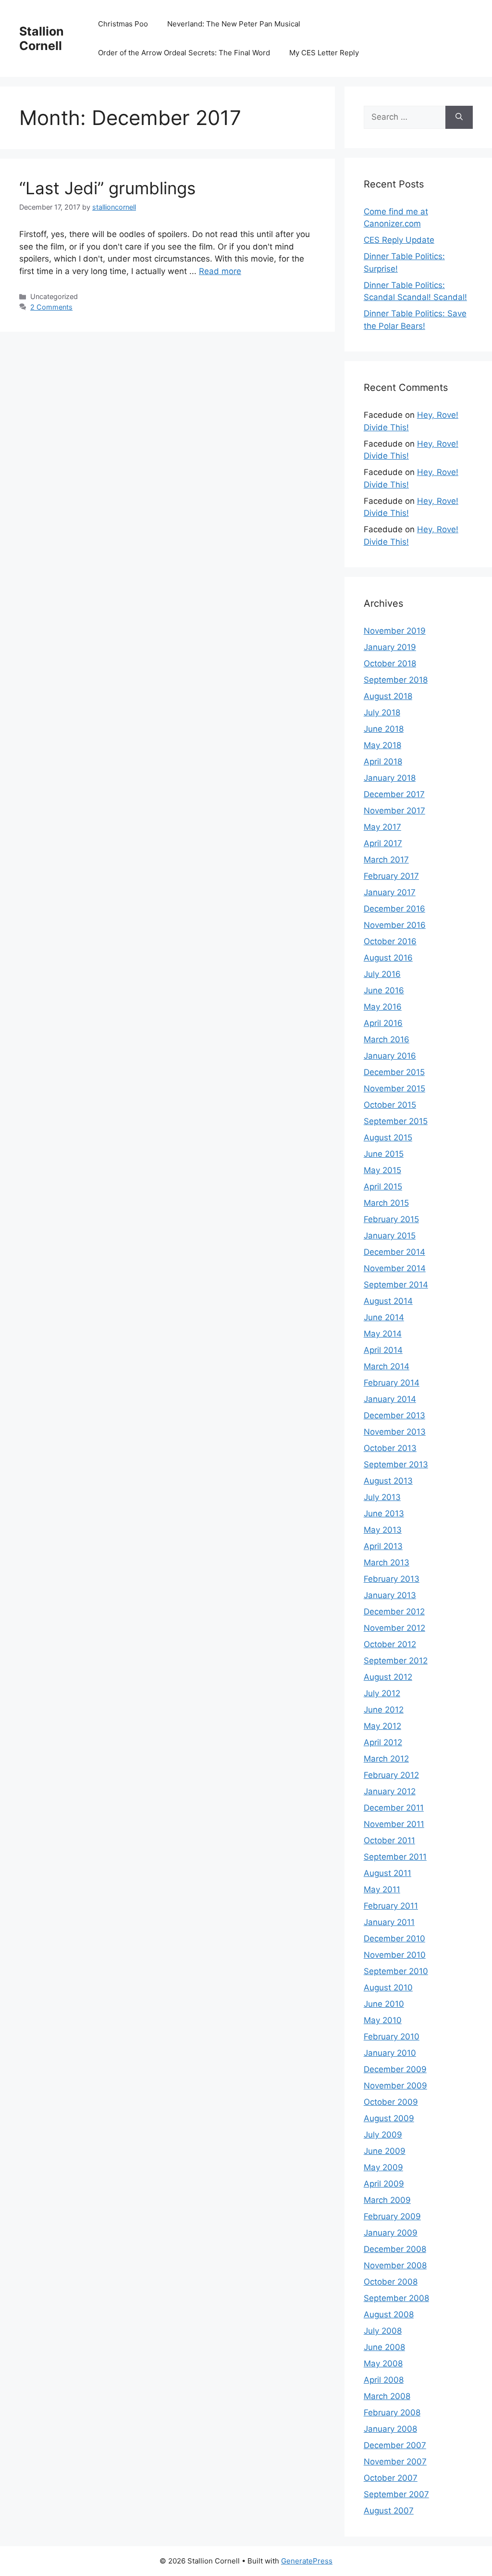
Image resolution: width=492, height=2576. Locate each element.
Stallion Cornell (42, 38)
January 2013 (390, 1595)
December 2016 (394, 909)
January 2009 (391, 2233)
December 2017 (394, 794)
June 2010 (384, 2004)
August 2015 (388, 1138)
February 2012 (391, 1775)
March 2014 (387, 1366)
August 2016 (388, 958)
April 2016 (383, 1023)
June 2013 (384, 1513)
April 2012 (383, 1742)
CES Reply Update (399, 240)
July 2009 (383, 2135)
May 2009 (383, 2167)
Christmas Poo (123, 24)
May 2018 (382, 745)
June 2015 (384, 1154)
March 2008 (387, 2396)
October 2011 (389, 1840)
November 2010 (395, 1955)
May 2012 (382, 1726)
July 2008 (383, 2331)
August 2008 (389, 2314)
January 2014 (390, 1399)
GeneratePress (307, 2561)
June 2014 (384, 1317)
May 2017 (382, 827)
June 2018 (384, 729)
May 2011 (382, 1889)
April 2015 (383, 1187)
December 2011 (394, 1808)
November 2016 (395, 925)
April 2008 (384, 2380)
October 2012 (390, 1644)
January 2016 (390, 1056)
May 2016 (383, 1007)
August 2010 (388, 1988)
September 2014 (396, 1285)
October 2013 (390, 1448)
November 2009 (395, 2086)
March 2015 (386, 1203)
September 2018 (396, 680)
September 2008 (396, 2298)
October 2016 (390, 941)
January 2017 (390, 892)
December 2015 (394, 1072)
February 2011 (391, 1906)
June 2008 (384, 2347)
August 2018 (388, 696)
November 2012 (394, 1628)
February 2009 (392, 2216)
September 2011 (395, 1857)
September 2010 (396, 1971)
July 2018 (382, 713)
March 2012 (386, 1759)
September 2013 (396, 1464)
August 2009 (389, 2118)
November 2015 (394, 1088)
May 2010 (383, 2020)
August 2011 (387, 1873)
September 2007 (396, 2494)
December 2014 (394, 1252)
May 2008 (383, 2363)
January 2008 (390, 2429)
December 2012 (394, 1612)
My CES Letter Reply (324, 53)
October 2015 (390, 1105)
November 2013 (395, 1432)
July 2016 (382, 974)
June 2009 (385, 2151)
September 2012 (396, 1661)
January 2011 (389, 1922)
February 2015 (391, 1219)
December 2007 (395, 2445)
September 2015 (396, 1121)
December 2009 (395, 2069)
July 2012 (382, 1693)
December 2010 (394, 1938)
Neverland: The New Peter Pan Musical (234, 24)
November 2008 (395, 2265)
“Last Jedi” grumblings (107, 188)
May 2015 (382, 1170)
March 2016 (387, 1039)
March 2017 (386, 860)
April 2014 (383, 1350)
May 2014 (383, 1334)
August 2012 (388, 1677)
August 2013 (388, 1481)
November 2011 (394, 1824)
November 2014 (395, 1268)
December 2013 (394, 1415)
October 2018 (390, 663)
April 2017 (383, 843)
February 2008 (392, 2413)
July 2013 (382, 1497)
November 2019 (395, 631)
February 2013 (392, 1579)
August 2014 (388, 1301)
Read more (220, 271)
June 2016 (384, 990)
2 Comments (51, 307)
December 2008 (395, 2249)
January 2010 (390, 2053)
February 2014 (392, 1383)
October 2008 (391, 2282)
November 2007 (395, 2462)
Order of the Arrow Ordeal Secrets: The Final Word (184, 53)
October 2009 (391, 2102)
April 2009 (384, 2184)
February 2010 (392, 2037)
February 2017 (391, 876)
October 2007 (391, 2478)
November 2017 (394, 811)
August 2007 (389, 2511)
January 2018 (390, 778)
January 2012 (390, 1791)
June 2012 (384, 1710)
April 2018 (383, 762)
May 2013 (383, 1530)
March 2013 (387, 1563)
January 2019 (390, 647)
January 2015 (390, 1236)
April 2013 (383, 1546)
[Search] (459, 117)
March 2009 (387, 2200)
